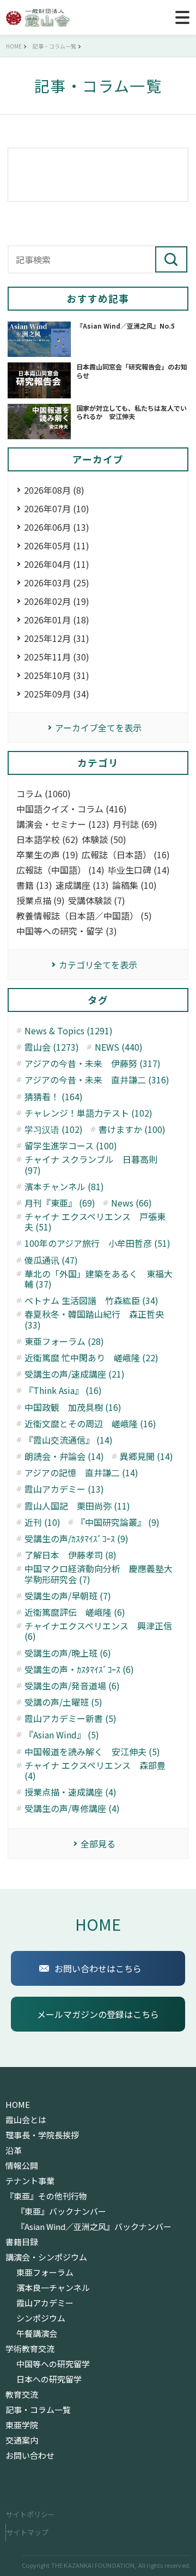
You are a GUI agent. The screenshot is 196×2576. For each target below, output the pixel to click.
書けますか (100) (132, 1129)
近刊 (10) (42, 1522)
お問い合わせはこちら (98, 1968)
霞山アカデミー (45, 2303)
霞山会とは (26, 2120)
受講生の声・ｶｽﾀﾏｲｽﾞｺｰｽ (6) (79, 1669)
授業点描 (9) (41, 901)
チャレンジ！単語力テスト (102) (88, 1113)
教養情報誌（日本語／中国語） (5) (84, 916)
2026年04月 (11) (57, 564)
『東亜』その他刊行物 (46, 2196)
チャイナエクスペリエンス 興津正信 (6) (98, 1631)
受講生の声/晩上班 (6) (68, 1653)
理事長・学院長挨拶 (42, 2135)
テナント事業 (30, 2181)
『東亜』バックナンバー (61, 2211)
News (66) (131, 1203)
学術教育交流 (30, 2349)
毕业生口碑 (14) (139, 870)
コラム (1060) (44, 794)
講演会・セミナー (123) (63, 824)
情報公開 (22, 2166)
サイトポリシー (30, 2514)
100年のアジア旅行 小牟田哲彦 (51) (97, 1243)
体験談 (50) (104, 840)
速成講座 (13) (82, 885)
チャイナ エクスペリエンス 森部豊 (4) (95, 1771)
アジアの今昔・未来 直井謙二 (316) (97, 1080)
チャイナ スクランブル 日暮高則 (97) (91, 1165)
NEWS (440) (119, 1047)
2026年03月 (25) (57, 583)
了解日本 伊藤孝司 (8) (71, 1555)
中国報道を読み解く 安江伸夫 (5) (92, 1752)
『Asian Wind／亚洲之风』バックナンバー (94, 2227)
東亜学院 (22, 2425)
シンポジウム (41, 2318)
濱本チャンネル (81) (64, 1187)
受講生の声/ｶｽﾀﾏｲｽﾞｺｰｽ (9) (76, 1539)
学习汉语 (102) (54, 1129)
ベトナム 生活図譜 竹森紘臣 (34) (91, 1301)
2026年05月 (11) (57, 545)
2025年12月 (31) (57, 638)
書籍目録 (22, 2242)
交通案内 (22, 2440)
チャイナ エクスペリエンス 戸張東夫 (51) (95, 1222)
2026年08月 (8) (54, 490)
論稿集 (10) (134, 885)
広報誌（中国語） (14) (60, 870)
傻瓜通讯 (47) (51, 1260)
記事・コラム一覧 (38, 2410)
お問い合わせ (30, 2456)
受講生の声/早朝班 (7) (68, 1596)
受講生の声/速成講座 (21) (75, 1374)
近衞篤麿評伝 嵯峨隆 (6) (75, 1612)
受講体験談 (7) (97, 901)
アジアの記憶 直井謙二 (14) (81, 1473)
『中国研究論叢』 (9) (118, 1522)
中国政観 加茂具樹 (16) (73, 1407)
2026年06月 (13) (57, 527)
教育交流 (22, 2395)
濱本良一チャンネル (53, 2288)
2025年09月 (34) (57, 694)
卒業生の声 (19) (47, 855)
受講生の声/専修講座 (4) (72, 1808)
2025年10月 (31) (57, 675)
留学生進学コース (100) (71, 1146)
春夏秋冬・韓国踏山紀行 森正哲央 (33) (94, 1319)
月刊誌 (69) (135, 824)
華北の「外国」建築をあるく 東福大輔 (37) (99, 1279)
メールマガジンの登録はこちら (98, 2014)
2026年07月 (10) (57, 508)
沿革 (14, 2150)
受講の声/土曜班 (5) (63, 1702)
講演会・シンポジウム (46, 2257)
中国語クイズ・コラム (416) (72, 809)
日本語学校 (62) (47, 840)
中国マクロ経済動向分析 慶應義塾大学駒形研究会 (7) (99, 1574)
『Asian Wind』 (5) (62, 1735)
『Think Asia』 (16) (63, 1390)
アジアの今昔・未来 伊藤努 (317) (93, 1063)
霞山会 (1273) (52, 1047)
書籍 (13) (34, 885)
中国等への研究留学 (53, 2364)
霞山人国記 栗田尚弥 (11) (77, 1506)
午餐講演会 (37, 2333)
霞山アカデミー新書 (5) (71, 1719)
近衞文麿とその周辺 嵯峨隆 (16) (90, 1424)
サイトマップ (27, 2532)
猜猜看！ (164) (54, 1097)
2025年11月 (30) (57, 657)
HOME (98, 1924)
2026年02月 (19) (57, 601)
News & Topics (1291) (69, 1031)
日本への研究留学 (49, 2379)
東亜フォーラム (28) (64, 1341)
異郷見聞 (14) (146, 1456)
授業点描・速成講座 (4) (71, 1792)
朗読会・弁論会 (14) (64, 1456)
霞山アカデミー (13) (64, 1489)
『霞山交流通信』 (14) (69, 1440)
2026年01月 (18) (57, 620)
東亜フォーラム (45, 2272)
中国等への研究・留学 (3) (67, 931)
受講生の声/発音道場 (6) (72, 1686)
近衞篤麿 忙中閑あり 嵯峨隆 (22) (91, 1358)
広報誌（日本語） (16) (126, 855)
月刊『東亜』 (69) (60, 1203)
